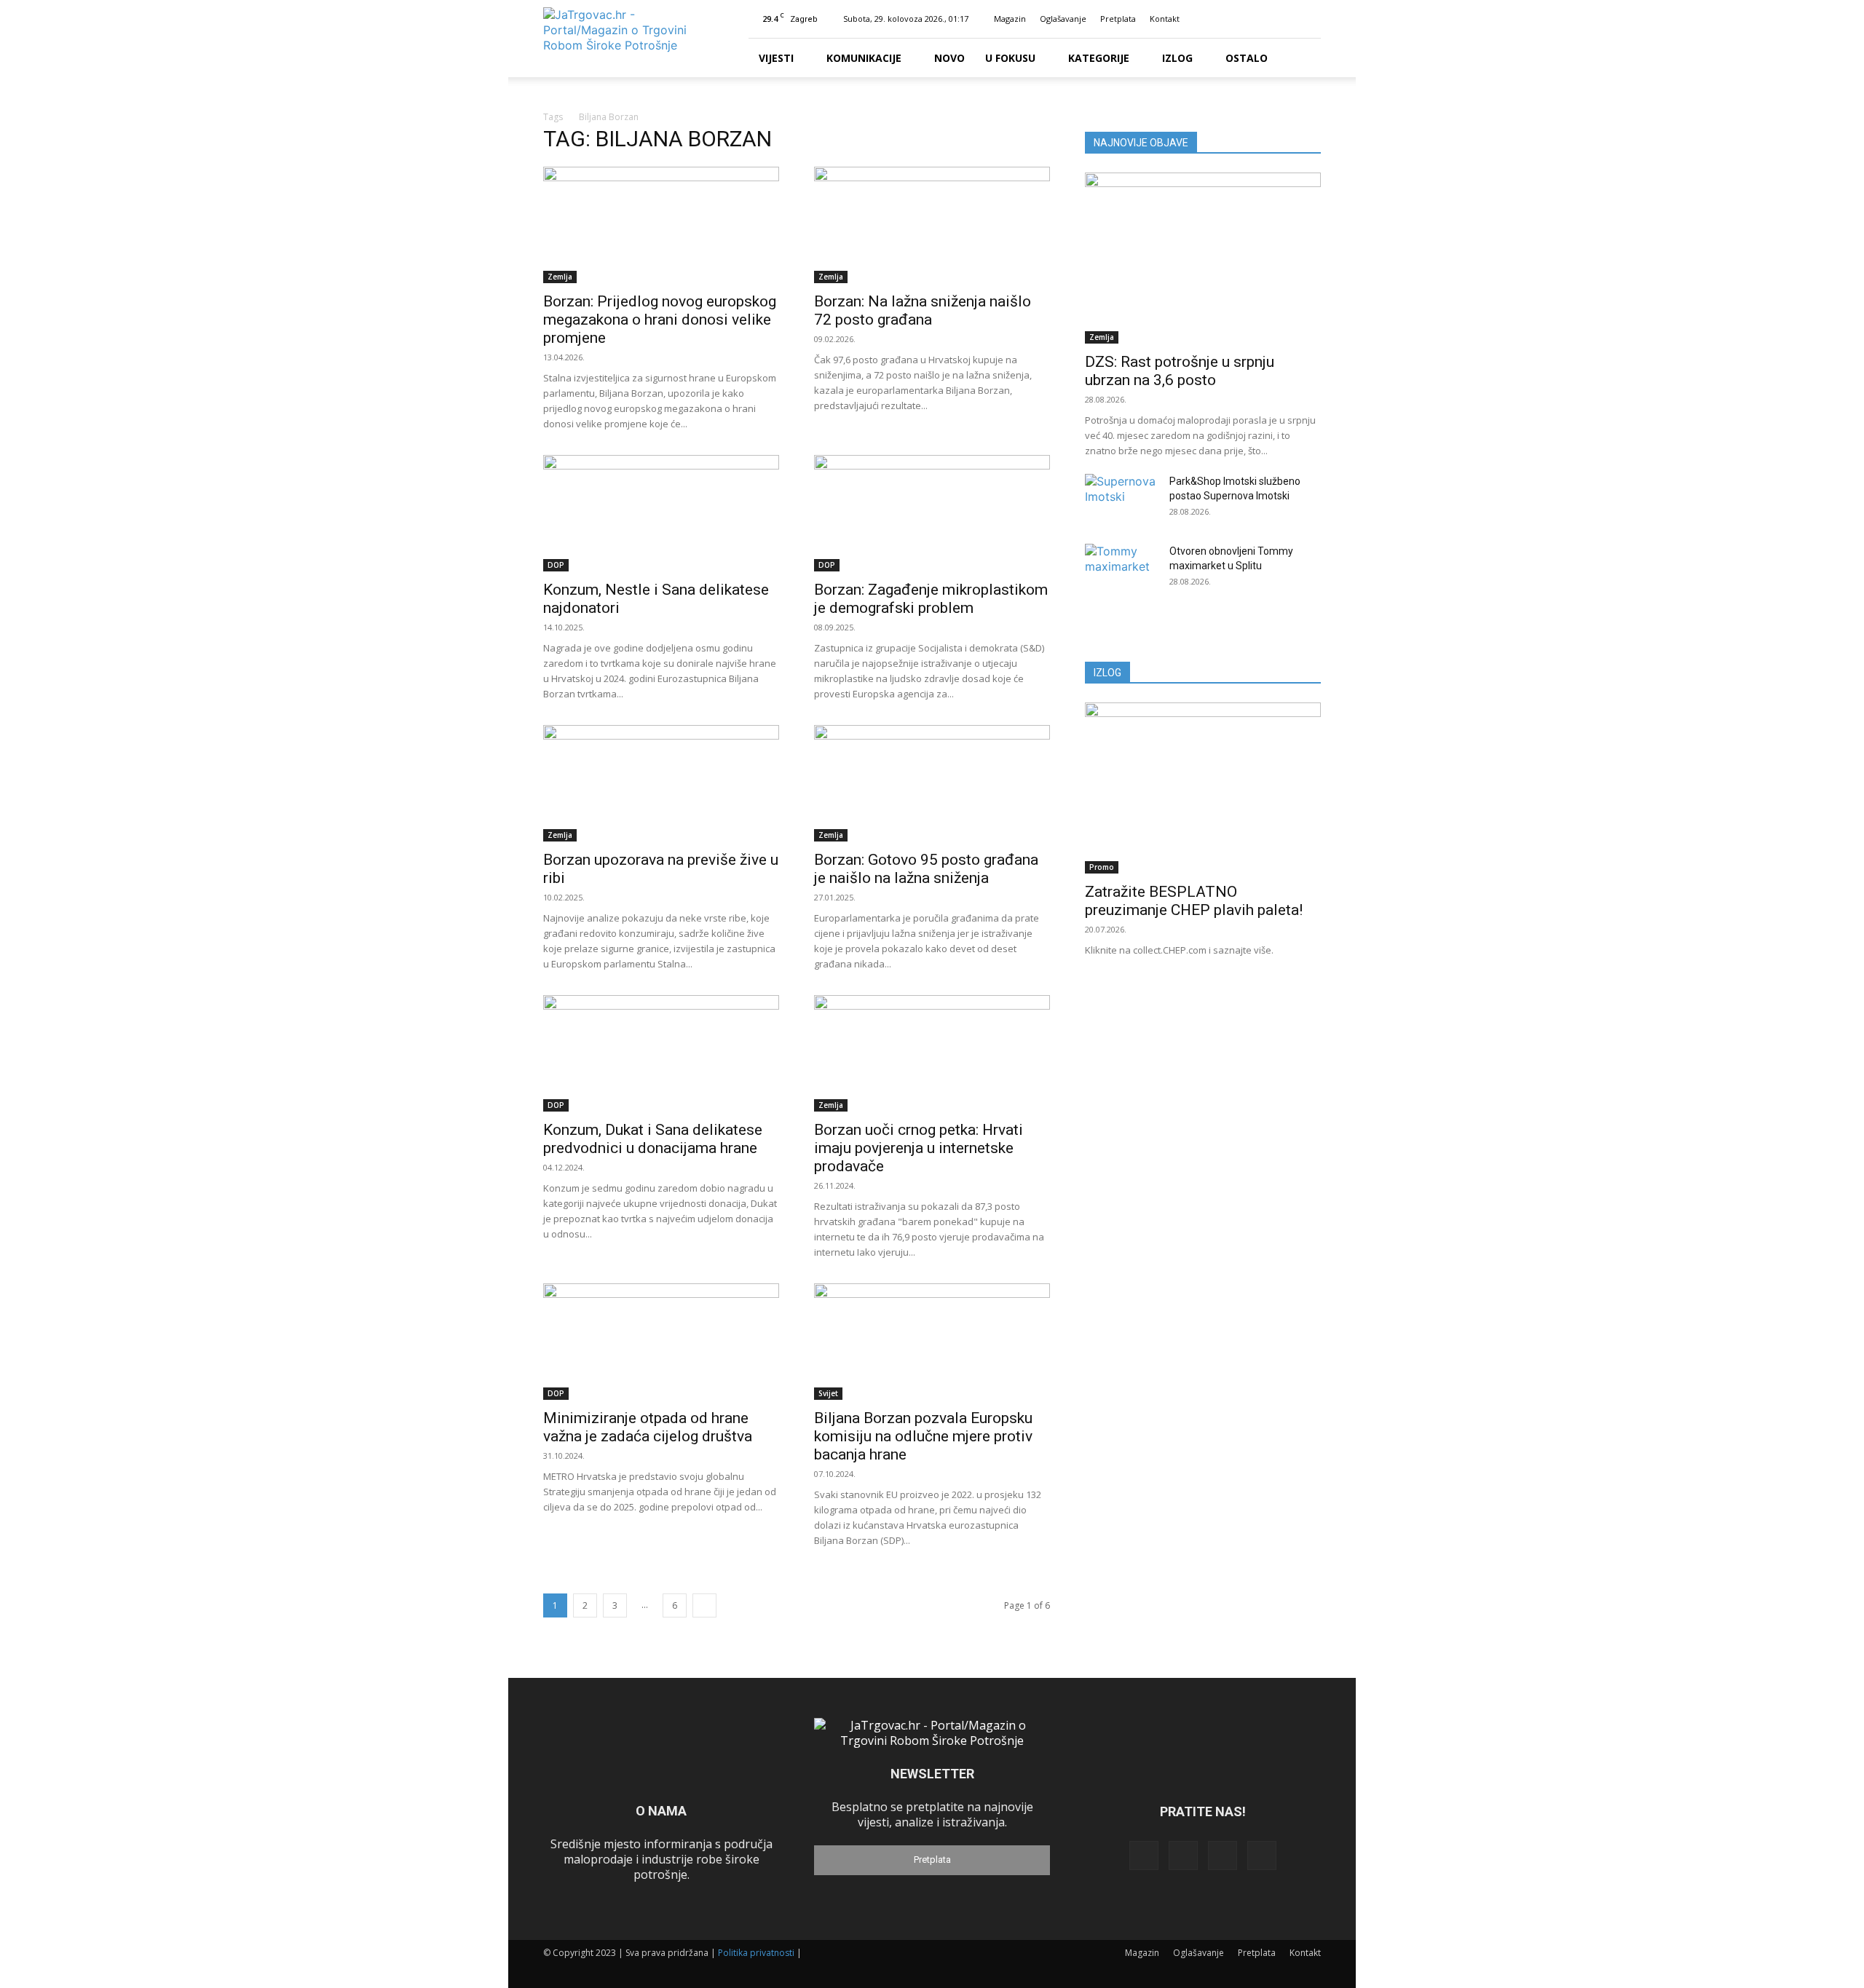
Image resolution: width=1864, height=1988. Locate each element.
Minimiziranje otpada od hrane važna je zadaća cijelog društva (648, 1427)
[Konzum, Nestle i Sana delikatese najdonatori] (661, 513)
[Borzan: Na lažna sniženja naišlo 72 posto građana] (932, 225)
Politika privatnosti (756, 1953)
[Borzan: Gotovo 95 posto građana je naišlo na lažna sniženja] (932, 783)
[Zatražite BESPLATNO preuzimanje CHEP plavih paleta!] (1203, 788)
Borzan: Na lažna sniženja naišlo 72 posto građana (923, 310)
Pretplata (1118, 19)
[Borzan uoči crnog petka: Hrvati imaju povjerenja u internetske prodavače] (932, 1053)
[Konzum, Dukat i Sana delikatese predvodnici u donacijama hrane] (661, 1053)
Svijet (828, 1393)
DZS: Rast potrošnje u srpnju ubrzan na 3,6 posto (1180, 371)
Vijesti (776, 58)
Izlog (1177, 58)
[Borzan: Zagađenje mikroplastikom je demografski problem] (932, 513)
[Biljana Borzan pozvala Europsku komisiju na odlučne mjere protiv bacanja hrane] (932, 1342)
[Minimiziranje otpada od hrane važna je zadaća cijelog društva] (661, 1342)
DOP (556, 565)
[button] (1216, 19)
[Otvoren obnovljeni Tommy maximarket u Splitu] (1121, 569)
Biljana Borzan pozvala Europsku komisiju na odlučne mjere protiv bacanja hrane (923, 1436)
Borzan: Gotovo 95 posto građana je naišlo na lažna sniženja (926, 869)
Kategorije (1099, 58)
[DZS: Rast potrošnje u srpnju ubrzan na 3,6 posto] (1203, 258)
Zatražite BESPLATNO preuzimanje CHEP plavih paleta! (1194, 901)
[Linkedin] (1262, 19)
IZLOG (1107, 673)
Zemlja (560, 277)
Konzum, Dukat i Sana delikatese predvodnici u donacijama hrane (653, 1139)
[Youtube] (1310, 19)
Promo (1102, 867)
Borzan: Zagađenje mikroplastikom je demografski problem (931, 599)
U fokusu (1010, 58)
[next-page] (704, 1605)
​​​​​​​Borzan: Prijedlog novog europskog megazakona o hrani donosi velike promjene (660, 320)
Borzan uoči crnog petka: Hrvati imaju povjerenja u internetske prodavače (919, 1148)
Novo (949, 58)
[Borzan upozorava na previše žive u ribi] (661, 783)
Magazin (1010, 19)
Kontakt (1165, 19)
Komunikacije (864, 58)
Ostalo (1247, 58)
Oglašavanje (1063, 19)
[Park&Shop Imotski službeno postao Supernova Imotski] (1121, 499)
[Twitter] (1286, 19)
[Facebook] (1238, 19)
